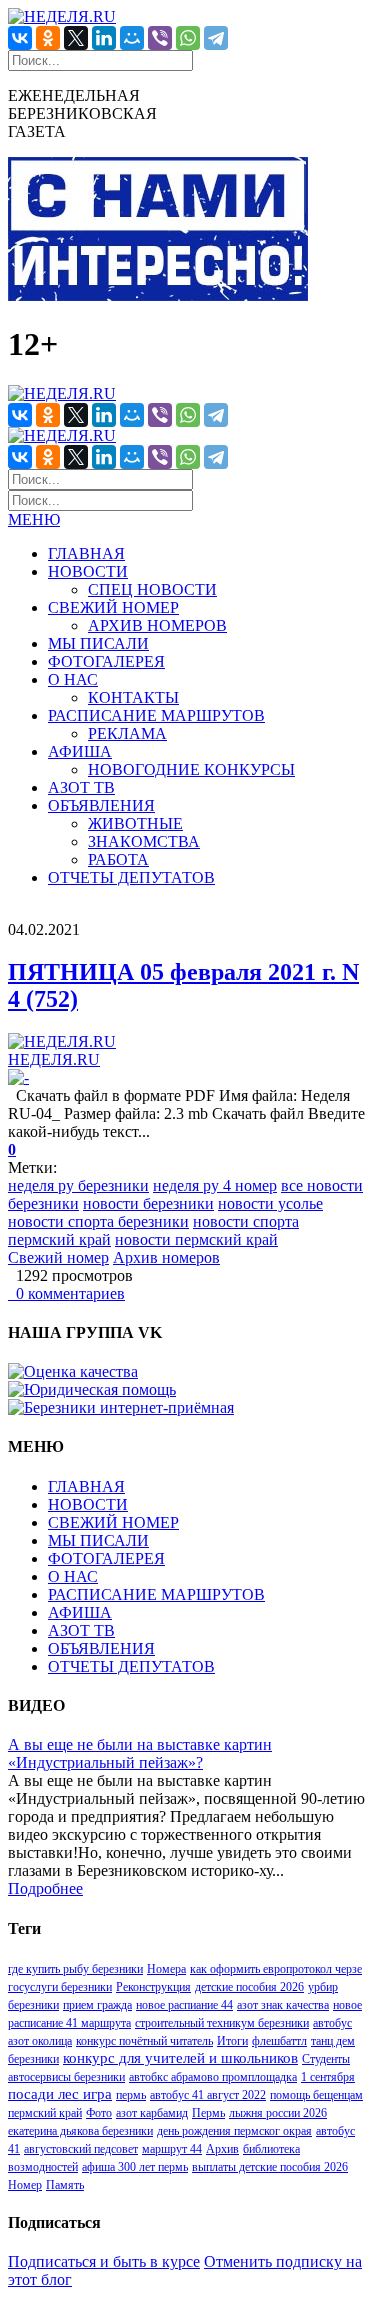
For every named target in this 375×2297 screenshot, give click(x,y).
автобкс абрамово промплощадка (213, 2077)
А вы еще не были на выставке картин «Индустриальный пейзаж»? (140, 1753)
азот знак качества (283, 2005)
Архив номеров (166, 1257)
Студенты (326, 2059)
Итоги (232, 2041)
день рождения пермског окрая (234, 2131)
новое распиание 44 (184, 2005)
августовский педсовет (81, 2149)
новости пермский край (196, 1239)
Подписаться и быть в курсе (104, 2261)
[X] (76, 38)
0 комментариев (66, 1293)
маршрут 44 (172, 2149)
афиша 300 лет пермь (135, 2167)
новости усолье (270, 1203)
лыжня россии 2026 (278, 2113)
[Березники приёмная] (121, 1407)
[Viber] (160, 38)
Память (65, 2185)
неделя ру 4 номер (215, 1185)
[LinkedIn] (104, 38)
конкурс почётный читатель (144, 2041)
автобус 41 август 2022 (208, 2095)
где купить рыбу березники (75, 1969)
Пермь (208, 2113)
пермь (131, 2095)
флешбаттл (279, 2041)
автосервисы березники (66, 2077)
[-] (18, 1077)
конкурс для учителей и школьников (180, 2058)
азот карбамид (152, 2113)
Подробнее (45, 1888)
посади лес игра (60, 2094)
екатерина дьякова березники (80, 2131)
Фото (99, 2113)
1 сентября (328, 2077)
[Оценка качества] (73, 1371)
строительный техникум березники (222, 2023)
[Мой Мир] (132, 38)
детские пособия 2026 (249, 1987)
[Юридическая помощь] (92, 1389)
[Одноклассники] (48, 38)
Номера (166, 1969)
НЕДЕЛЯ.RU (54, 1059)
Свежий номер (58, 1257)
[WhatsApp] (188, 38)
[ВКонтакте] (20, 38)
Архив (222, 2149)
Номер (25, 2185)
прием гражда (97, 2005)
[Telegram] (216, 38)
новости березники (148, 1203)
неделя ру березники (78, 1185)
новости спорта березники (98, 1221)
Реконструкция (153, 1987)
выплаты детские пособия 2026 (270, 2167)
